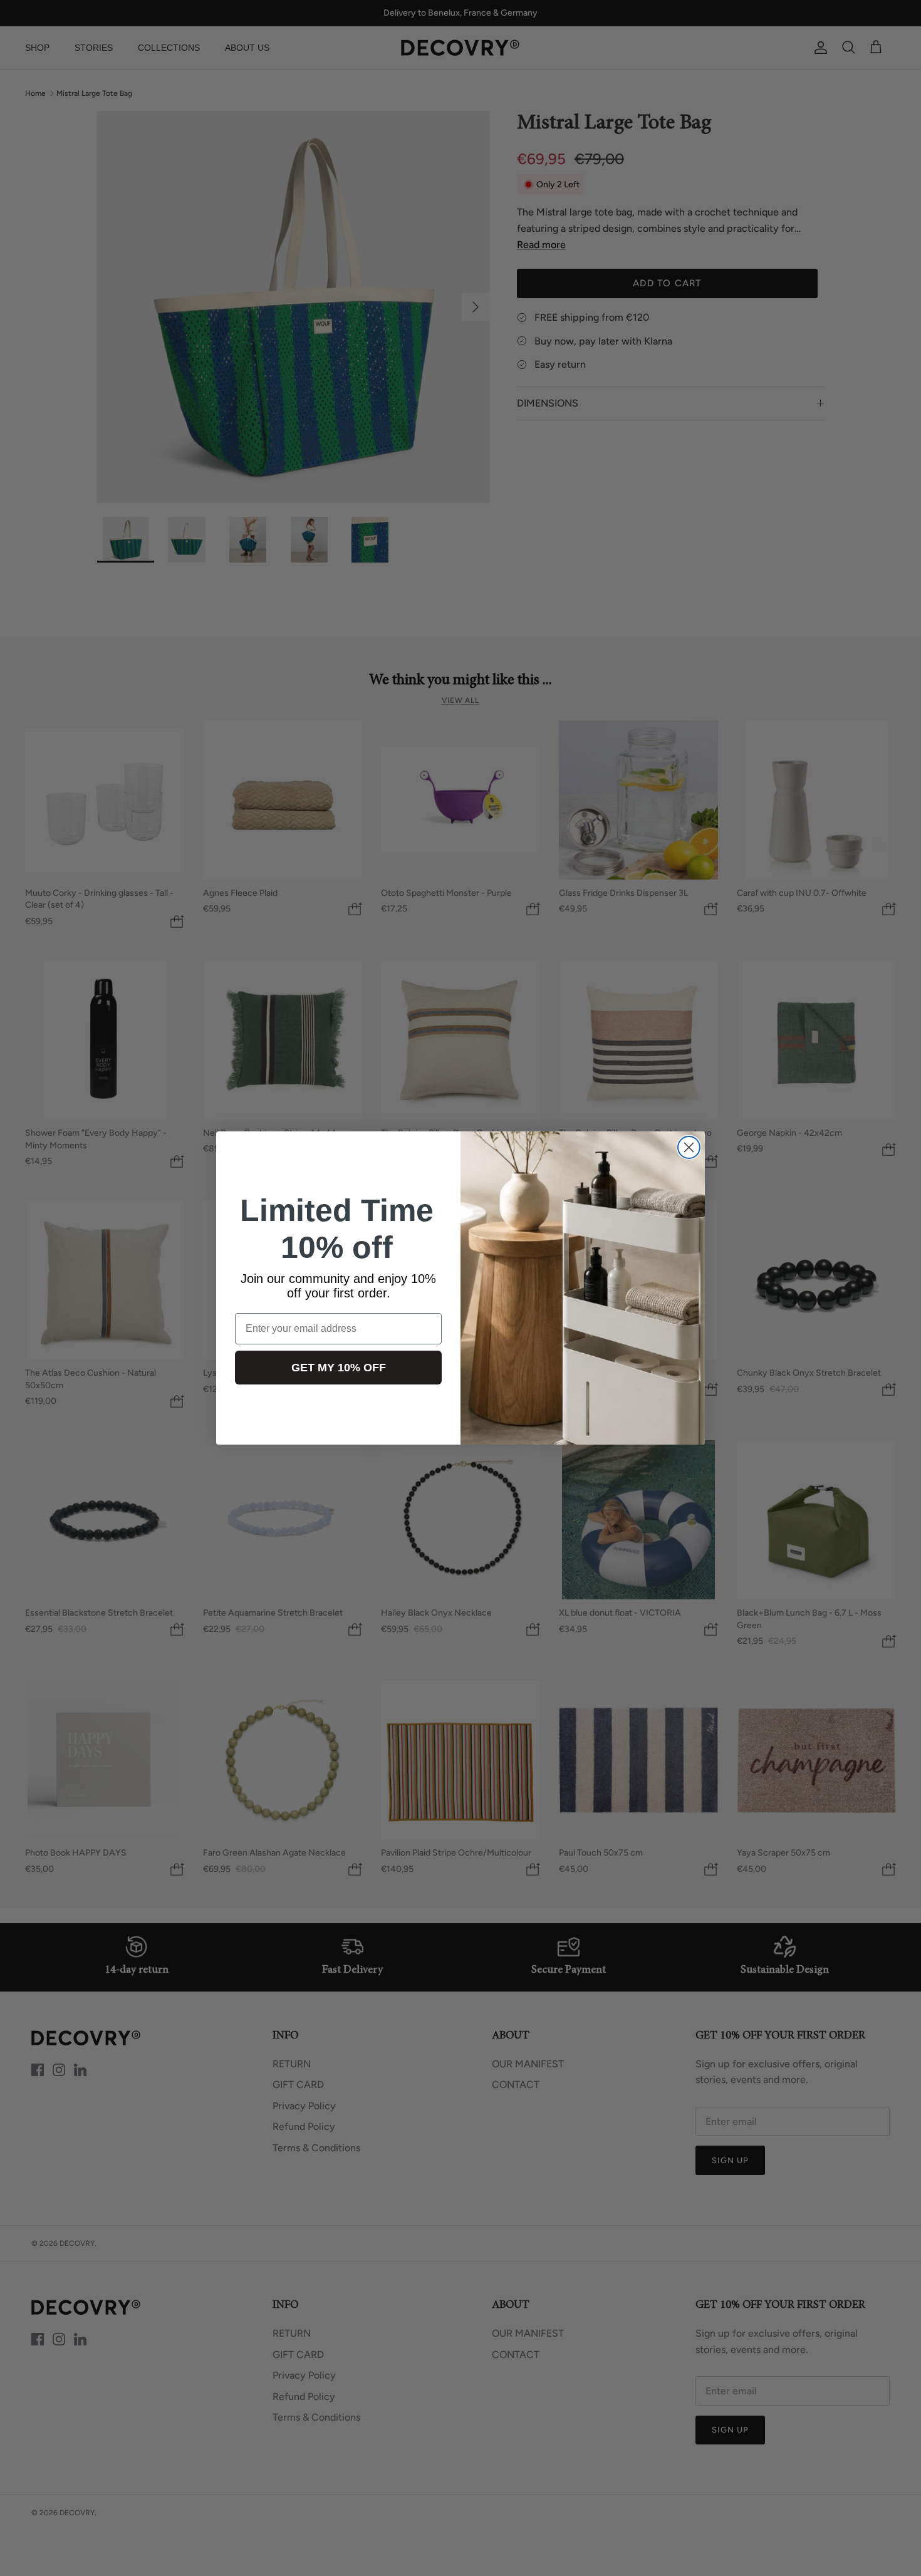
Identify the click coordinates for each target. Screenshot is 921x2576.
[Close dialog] (689, 1147)
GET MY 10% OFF (339, 1368)
